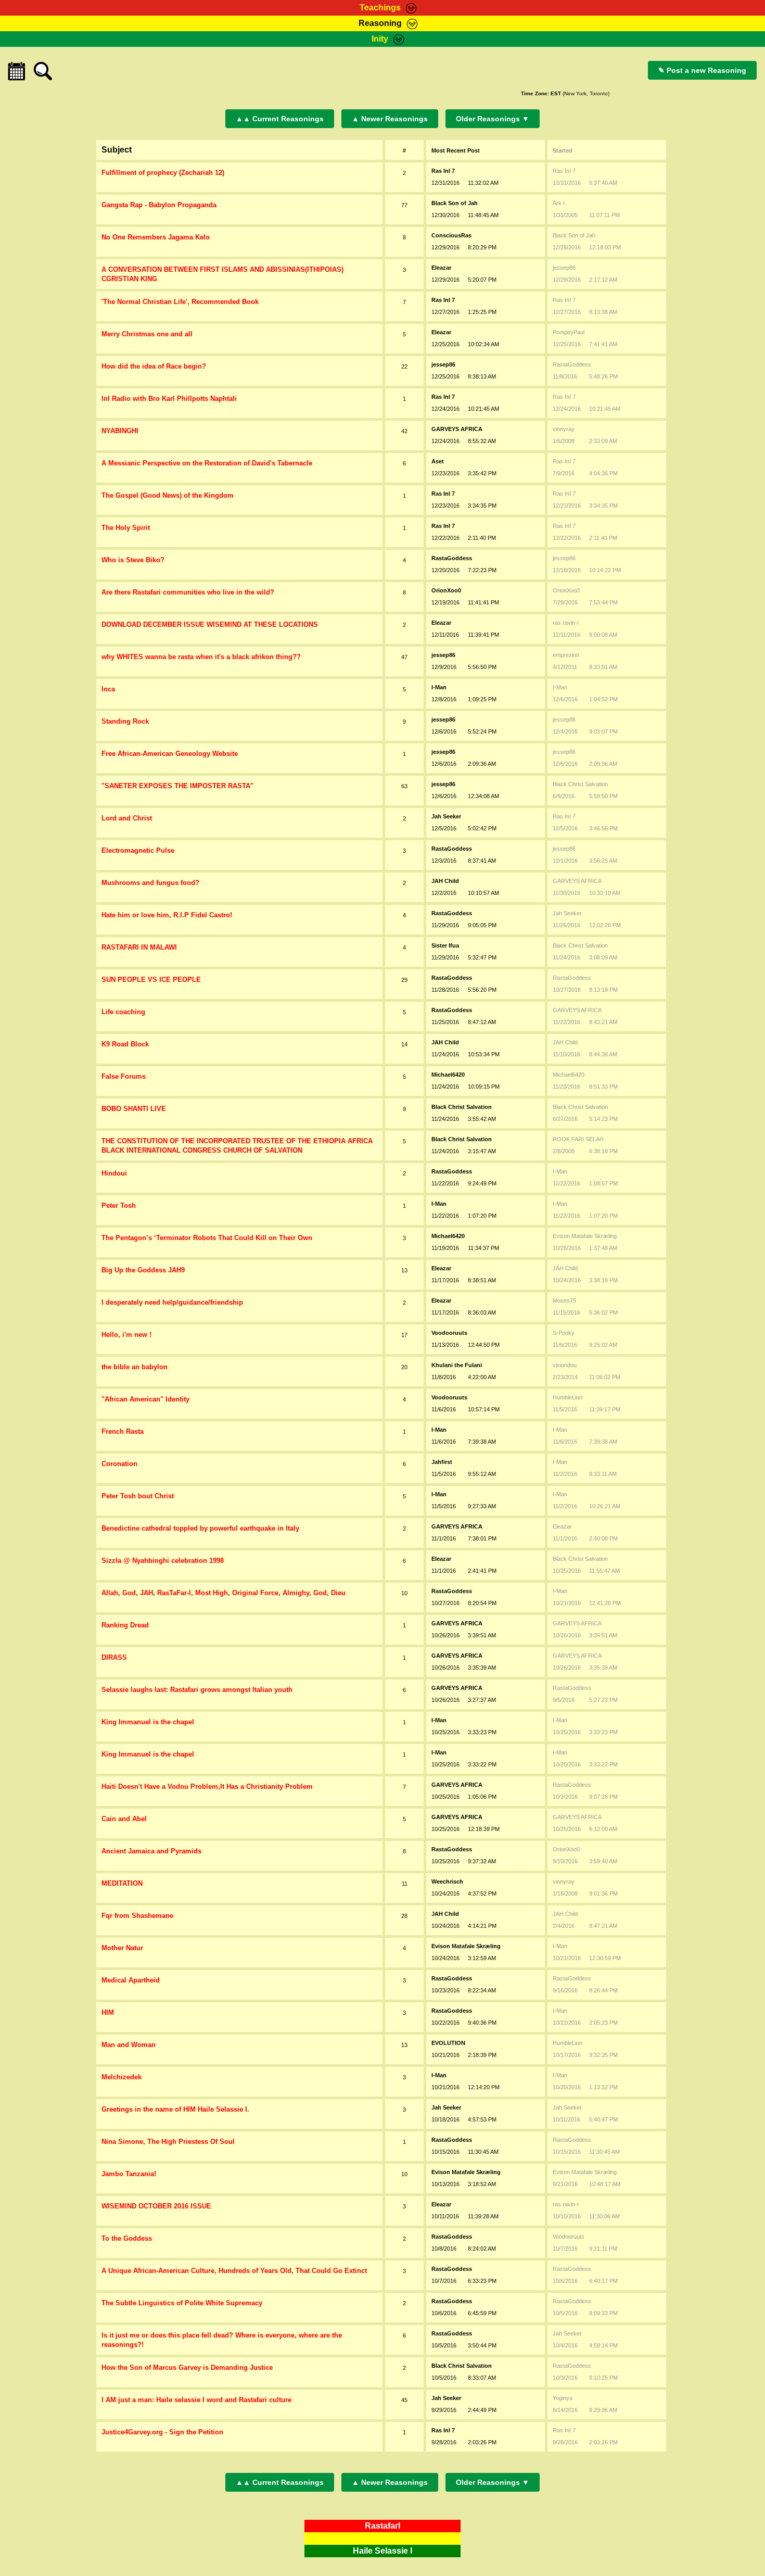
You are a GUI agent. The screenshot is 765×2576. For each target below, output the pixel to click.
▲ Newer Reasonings (390, 119)
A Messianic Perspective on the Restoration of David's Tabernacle (207, 463)
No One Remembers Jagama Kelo (156, 237)
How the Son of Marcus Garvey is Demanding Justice (187, 2367)
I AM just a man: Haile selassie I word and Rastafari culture (196, 2400)
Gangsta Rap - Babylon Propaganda (159, 205)
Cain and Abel (124, 1819)
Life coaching (123, 1012)
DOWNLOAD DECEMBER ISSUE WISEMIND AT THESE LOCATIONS (210, 624)
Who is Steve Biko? (133, 560)
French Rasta (123, 1431)
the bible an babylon (135, 1367)
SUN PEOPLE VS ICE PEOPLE (151, 980)
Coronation (119, 1464)
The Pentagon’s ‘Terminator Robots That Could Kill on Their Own (207, 1238)
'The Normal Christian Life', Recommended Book (180, 302)
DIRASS (114, 1657)
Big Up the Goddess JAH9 (143, 1270)
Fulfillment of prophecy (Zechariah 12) (163, 173)
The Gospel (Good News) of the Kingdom (168, 495)
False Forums (124, 1076)
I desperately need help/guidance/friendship (172, 1302)
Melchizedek (122, 2077)
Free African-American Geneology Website (170, 754)
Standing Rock (125, 721)
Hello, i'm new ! (126, 1335)
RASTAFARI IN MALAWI (139, 947)
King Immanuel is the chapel (148, 1722)
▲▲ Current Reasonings (280, 119)
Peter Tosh (119, 1205)
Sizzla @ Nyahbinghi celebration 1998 (163, 1561)
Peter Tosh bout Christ (138, 1496)
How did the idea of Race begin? (154, 366)
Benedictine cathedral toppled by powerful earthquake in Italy (200, 1528)
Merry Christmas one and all (147, 334)
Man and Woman (129, 2045)
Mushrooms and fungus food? (150, 883)
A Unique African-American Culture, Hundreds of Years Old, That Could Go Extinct (234, 2271)
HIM (108, 2012)
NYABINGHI (120, 431)
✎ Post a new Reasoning (702, 70)
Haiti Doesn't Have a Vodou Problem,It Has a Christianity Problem (207, 1786)
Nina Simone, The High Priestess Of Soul (168, 2142)
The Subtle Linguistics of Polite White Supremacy (182, 2303)
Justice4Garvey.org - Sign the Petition (162, 2432)
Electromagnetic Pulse (138, 850)
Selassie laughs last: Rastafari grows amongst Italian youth (197, 1690)
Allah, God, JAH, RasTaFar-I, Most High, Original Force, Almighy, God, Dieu (224, 1593)
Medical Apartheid (131, 1980)
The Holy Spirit (126, 528)
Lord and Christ (127, 818)
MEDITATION (122, 1883)
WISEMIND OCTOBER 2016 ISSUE (156, 2206)
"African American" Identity (145, 1399)
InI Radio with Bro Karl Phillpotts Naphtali (169, 399)
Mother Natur (122, 1948)
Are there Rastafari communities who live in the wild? (188, 592)
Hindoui (114, 1173)
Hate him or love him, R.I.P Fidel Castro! (167, 915)
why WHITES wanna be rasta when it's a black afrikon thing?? (201, 657)
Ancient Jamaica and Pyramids (151, 1851)
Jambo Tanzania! (129, 2174)
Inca (108, 689)
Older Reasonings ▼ (493, 119)
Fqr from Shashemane (137, 1916)
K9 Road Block (125, 1044)
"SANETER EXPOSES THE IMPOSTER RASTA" (177, 786)
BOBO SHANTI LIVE (134, 1109)
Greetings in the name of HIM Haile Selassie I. (175, 2109)
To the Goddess (127, 2238)
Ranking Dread (125, 1625)
